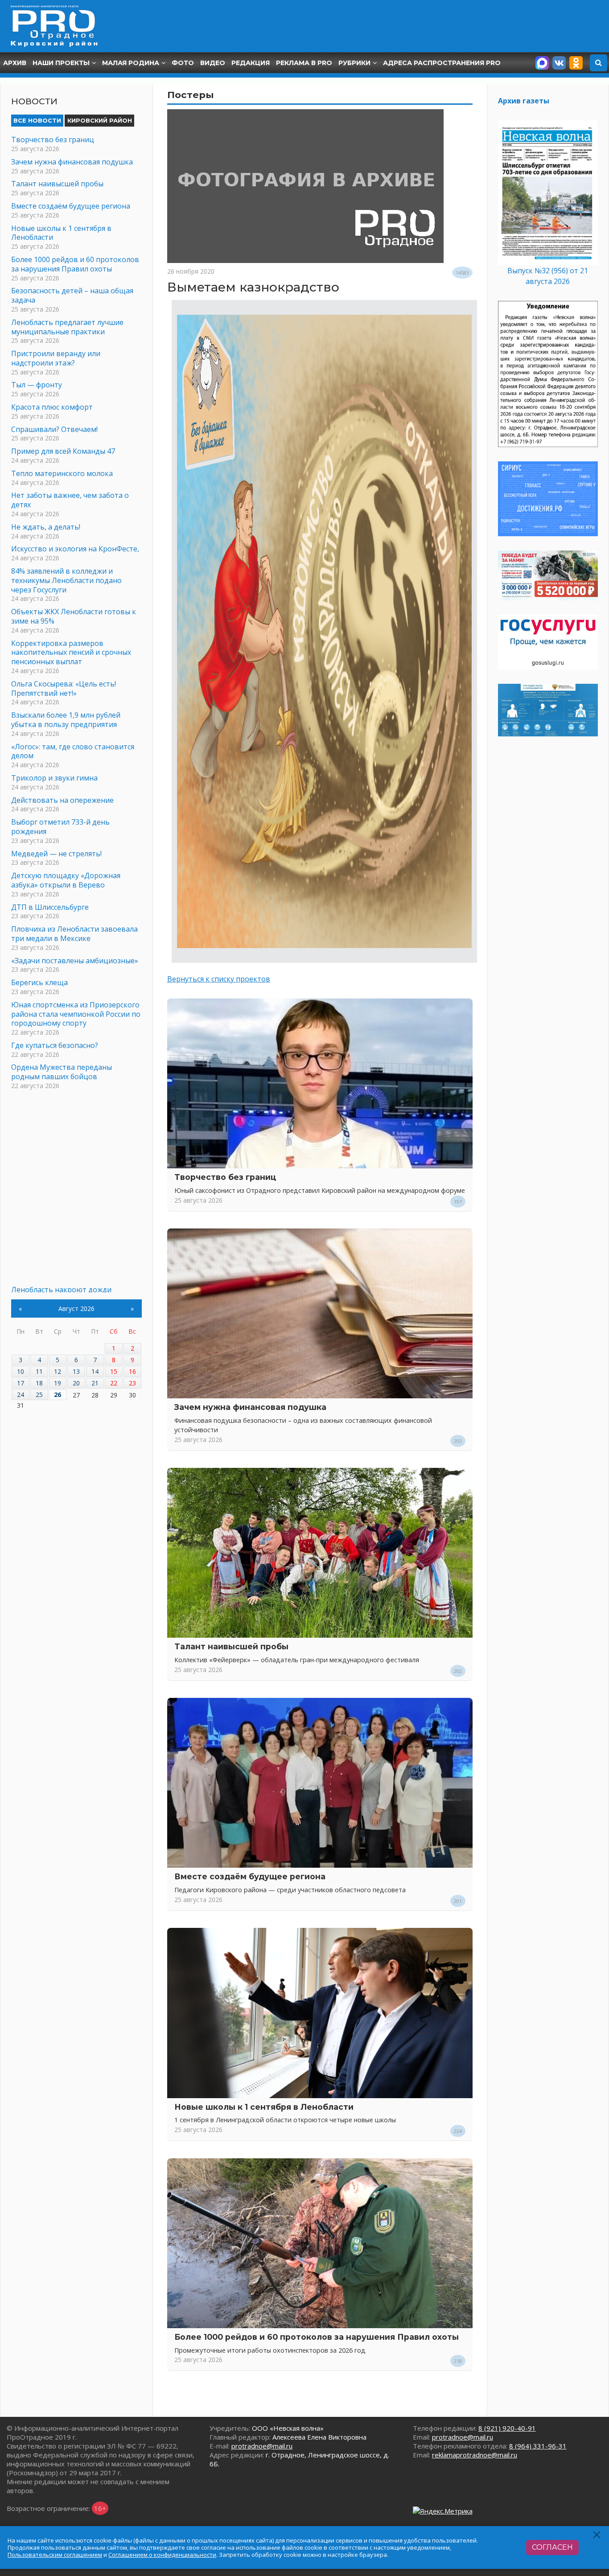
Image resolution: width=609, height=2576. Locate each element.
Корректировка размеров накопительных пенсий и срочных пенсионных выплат (71, 653)
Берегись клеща (39, 982)
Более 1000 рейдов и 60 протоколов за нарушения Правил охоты (317, 2337)
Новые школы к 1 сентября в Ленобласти (264, 2107)
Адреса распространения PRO (442, 63)
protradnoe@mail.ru (262, 2446)
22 (114, 1383)
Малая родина (131, 63)
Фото (183, 63)
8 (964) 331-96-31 (538, 2446)
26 (58, 1395)
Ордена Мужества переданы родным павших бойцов (62, 1072)
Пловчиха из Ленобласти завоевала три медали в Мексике (74, 934)
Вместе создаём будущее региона (250, 1876)
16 (132, 1371)
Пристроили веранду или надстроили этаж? (56, 358)
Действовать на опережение (62, 800)
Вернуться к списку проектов (219, 979)
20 (76, 1383)
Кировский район (100, 120)
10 (21, 1371)
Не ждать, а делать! (46, 527)
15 (114, 1371)
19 (58, 1383)
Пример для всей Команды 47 (63, 451)
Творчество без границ (225, 1177)
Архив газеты (524, 101)
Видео (213, 63)
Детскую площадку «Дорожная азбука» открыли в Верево (66, 880)
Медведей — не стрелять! (56, 854)
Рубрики (354, 63)
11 (39, 1371)
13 (76, 1371)
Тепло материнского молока (62, 473)
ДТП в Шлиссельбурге (50, 907)
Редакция (251, 63)
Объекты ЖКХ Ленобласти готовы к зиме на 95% (74, 616)
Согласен (552, 2547)
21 (95, 1383)
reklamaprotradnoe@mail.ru (475, 2455)
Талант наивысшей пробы (231, 1646)
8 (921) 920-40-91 (507, 2428)
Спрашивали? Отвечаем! (54, 429)
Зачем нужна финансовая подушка (250, 1407)
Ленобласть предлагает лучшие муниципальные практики (67, 327)
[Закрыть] (597, 2535)
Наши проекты (61, 63)
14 (95, 1371)
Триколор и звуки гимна (54, 778)
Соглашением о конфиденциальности (162, 2555)
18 (39, 1383)
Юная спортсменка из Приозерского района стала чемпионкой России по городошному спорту (76, 1014)
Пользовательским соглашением (55, 2555)
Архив (15, 63)
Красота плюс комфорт (52, 407)
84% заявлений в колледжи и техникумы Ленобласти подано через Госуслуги (66, 580)
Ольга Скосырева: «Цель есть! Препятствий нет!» (64, 688)
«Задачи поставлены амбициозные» (75, 961)
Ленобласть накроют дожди (61, 1290)
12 (58, 1371)
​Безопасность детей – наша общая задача (72, 295)
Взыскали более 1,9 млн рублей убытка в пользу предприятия (66, 720)
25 (39, 1395)
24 (21, 1395)
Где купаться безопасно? (55, 1045)
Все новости (37, 120)
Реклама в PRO (304, 63)
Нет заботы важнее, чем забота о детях (70, 500)
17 (21, 1383)
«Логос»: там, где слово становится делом (73, 751)
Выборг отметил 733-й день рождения (60, 827)
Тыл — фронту (37, 385)
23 (132, 1383)
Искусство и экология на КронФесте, (75, 549)
